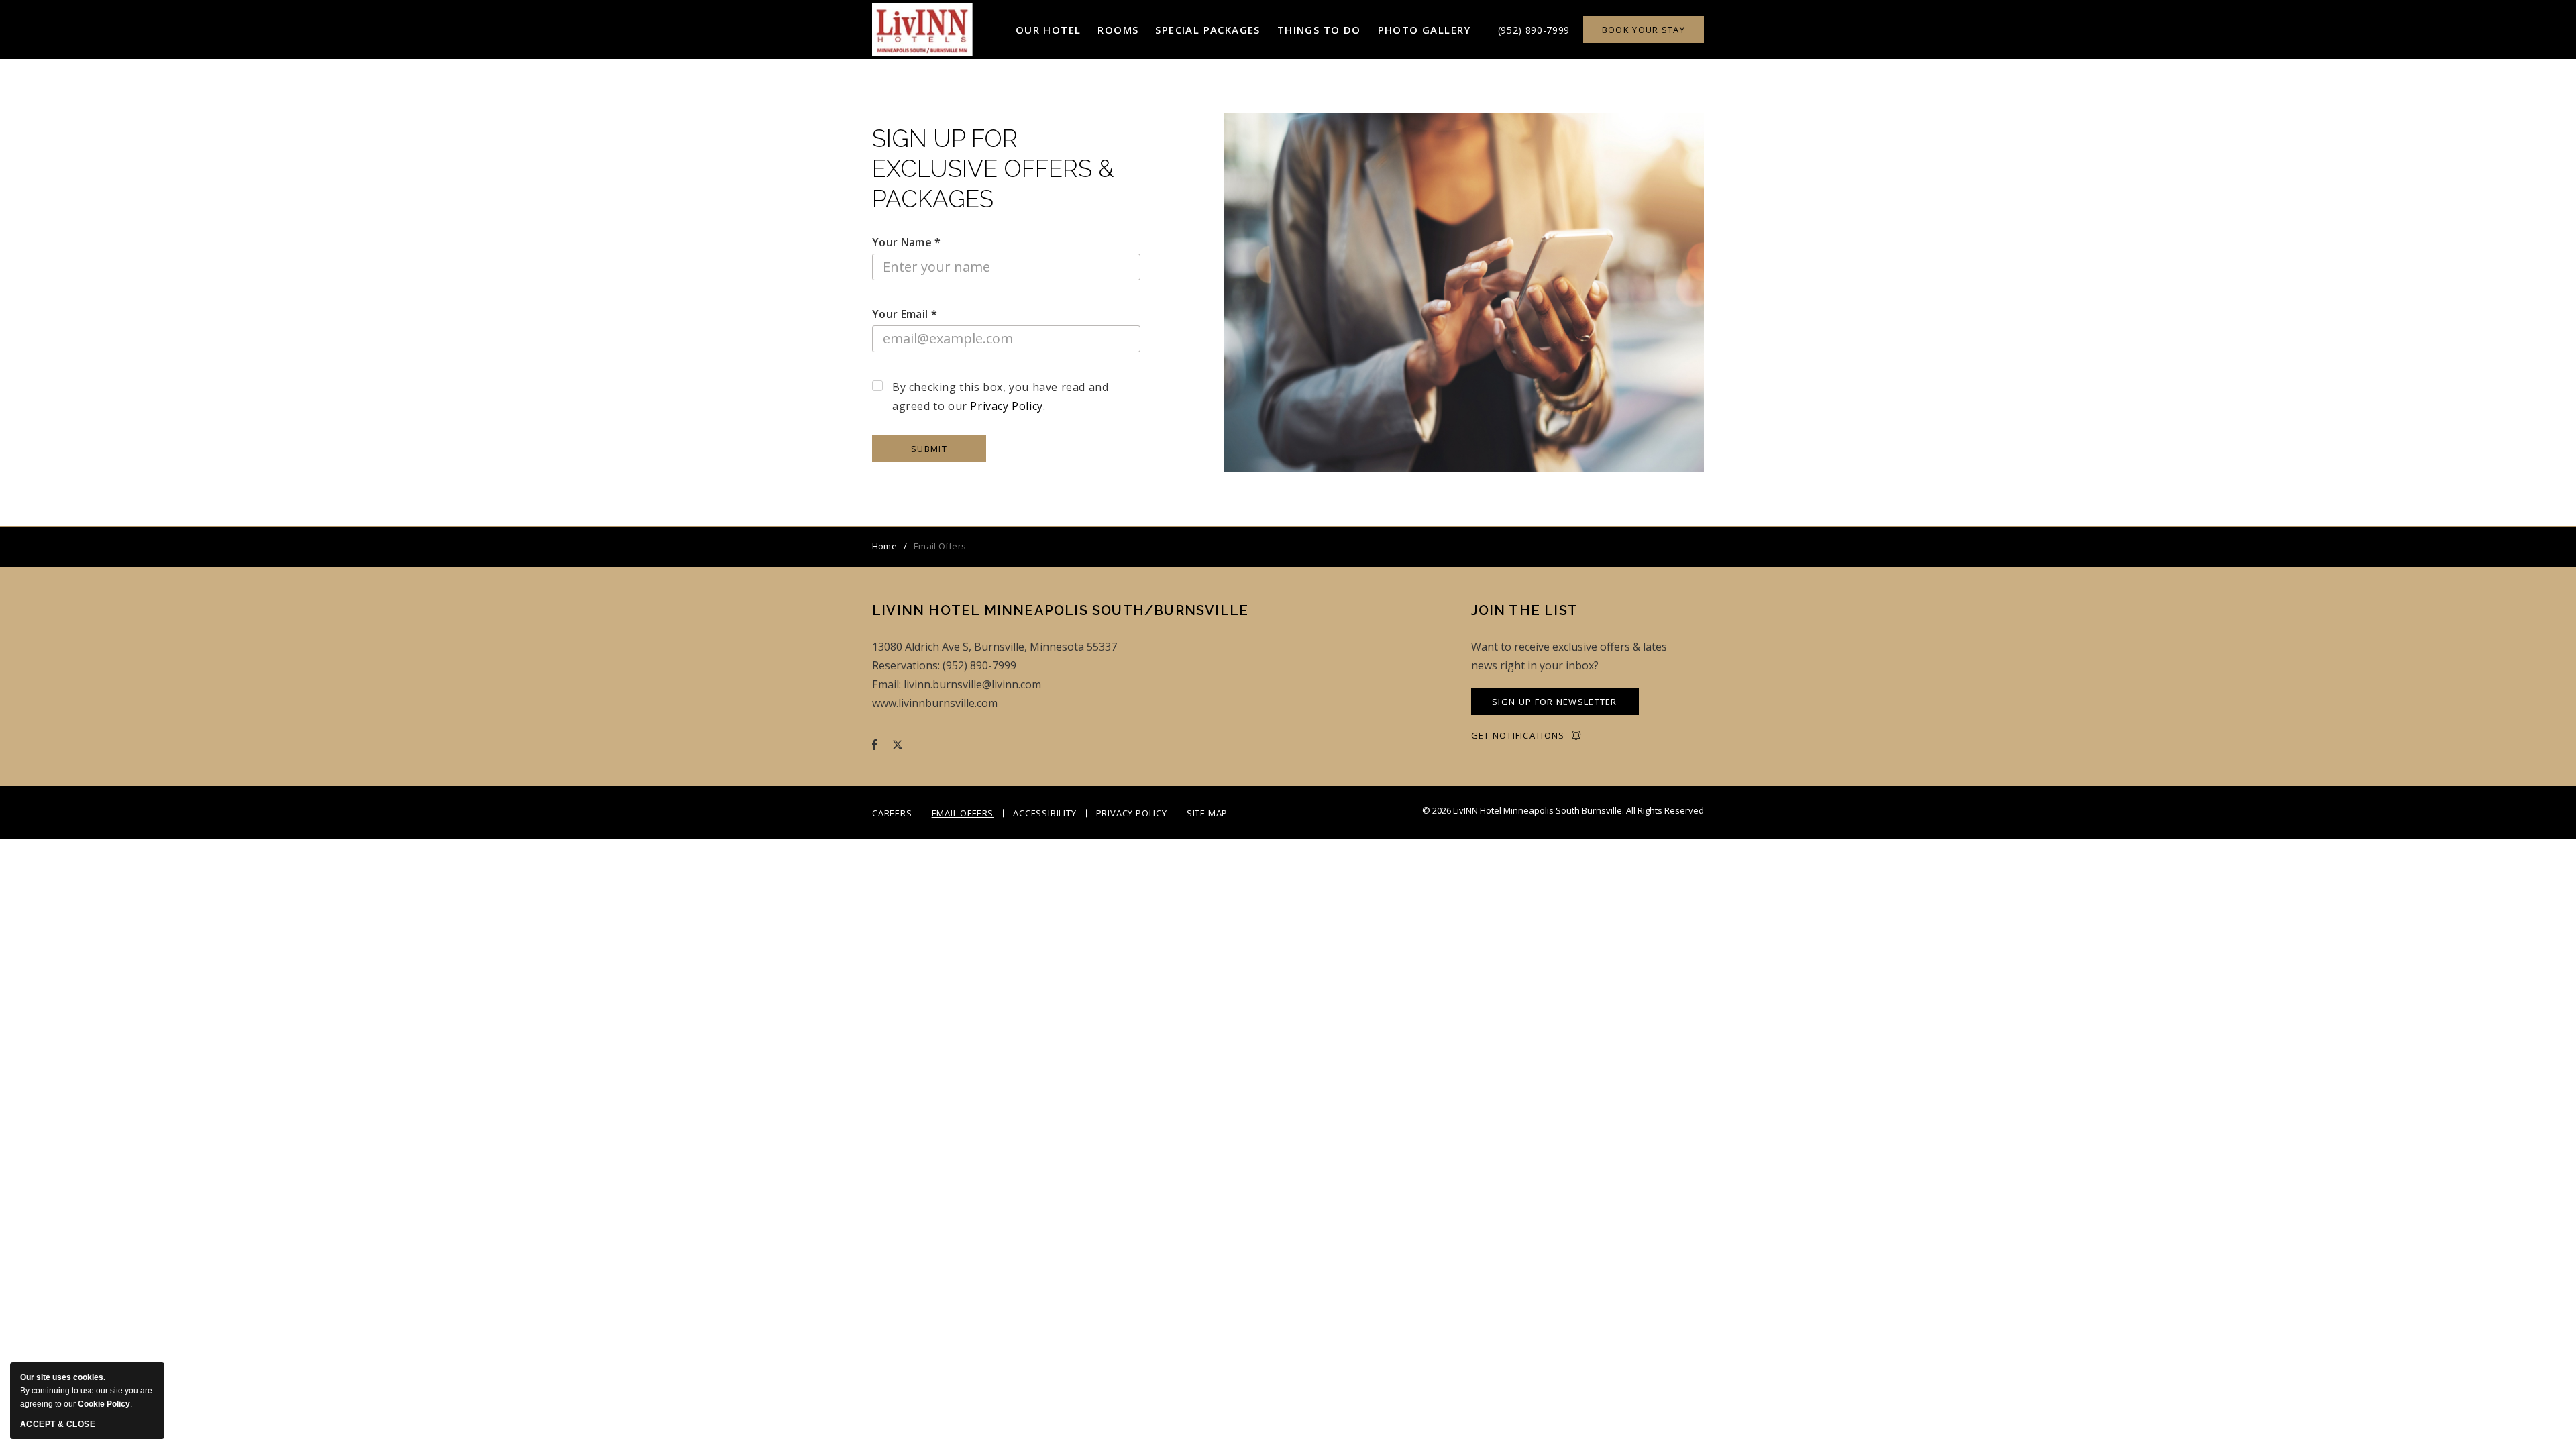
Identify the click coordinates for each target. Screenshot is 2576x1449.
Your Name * (907, 242)
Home (884, 546)
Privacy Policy (1006, 406)
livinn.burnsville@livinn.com (972, 684)
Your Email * (905, 314)
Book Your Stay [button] (1644, 30)
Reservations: (906, 665)
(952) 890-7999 (1534, 30)
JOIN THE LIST (1525, 610)
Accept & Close (58, 1424)
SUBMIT (929, 449)
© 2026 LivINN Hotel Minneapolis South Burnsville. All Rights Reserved (1563, 810)
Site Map (1207, 813)
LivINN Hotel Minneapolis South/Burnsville (1060, 610)
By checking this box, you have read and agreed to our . (1000, 396)
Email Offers (963, 813)
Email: (887, 684)
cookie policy (104, 1404)
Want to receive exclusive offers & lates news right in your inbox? (1569, 656)
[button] (1049, 30)
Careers (892, 813)
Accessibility (1044, 813)
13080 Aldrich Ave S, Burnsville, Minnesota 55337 (995, 647)
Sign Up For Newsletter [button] (1555, 705)
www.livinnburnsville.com (935, 703)
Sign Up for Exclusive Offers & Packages (993, 169)
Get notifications (1518, 736)
